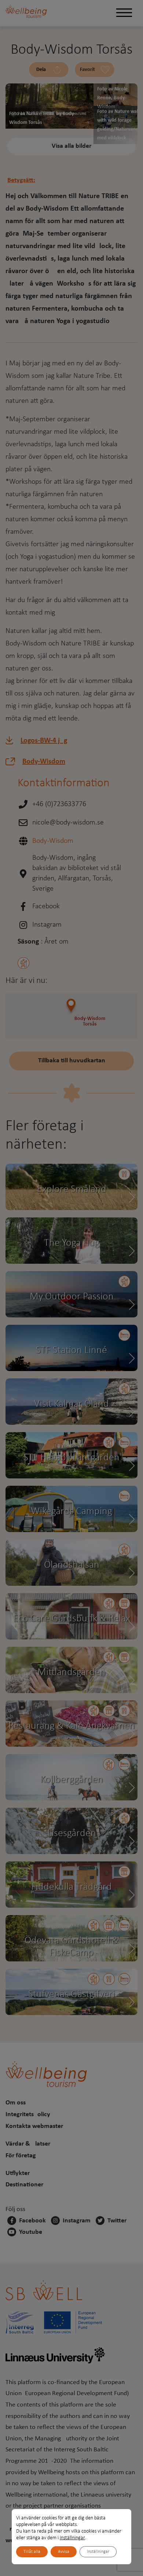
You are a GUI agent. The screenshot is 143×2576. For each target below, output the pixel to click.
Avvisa (64, 2552)
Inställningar (98, 2552)
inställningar (72, 2538)
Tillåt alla (32, 2552)
